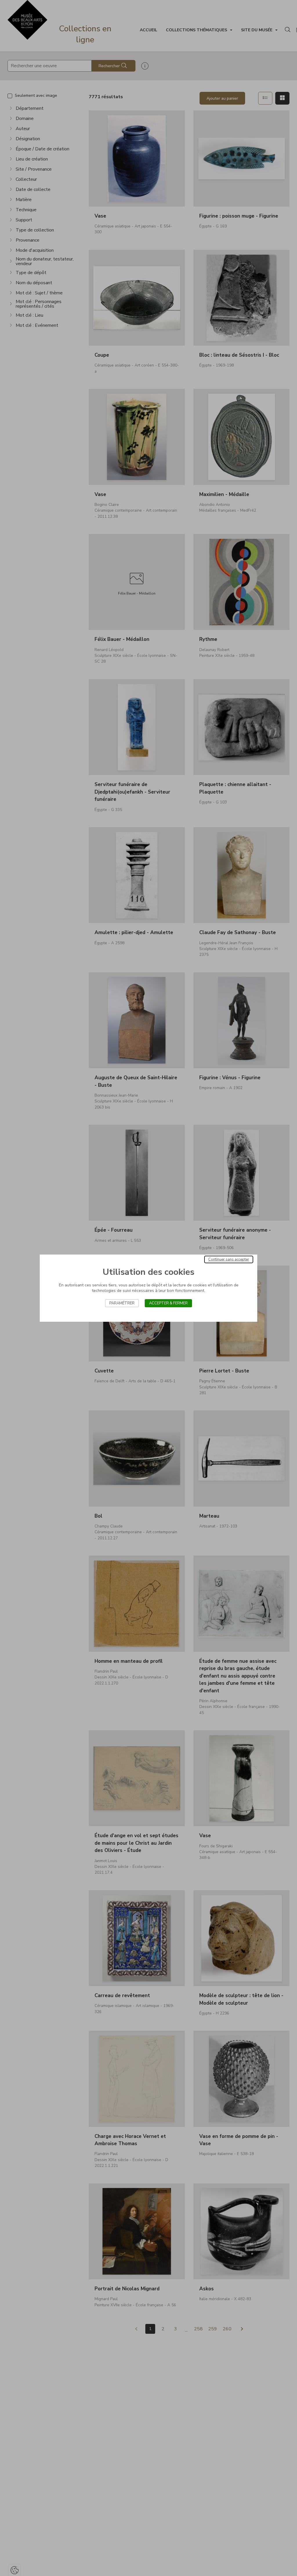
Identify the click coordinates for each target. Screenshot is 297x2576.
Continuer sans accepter (229, 1259)
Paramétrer (122, 1303)
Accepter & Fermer (168, 1303)
